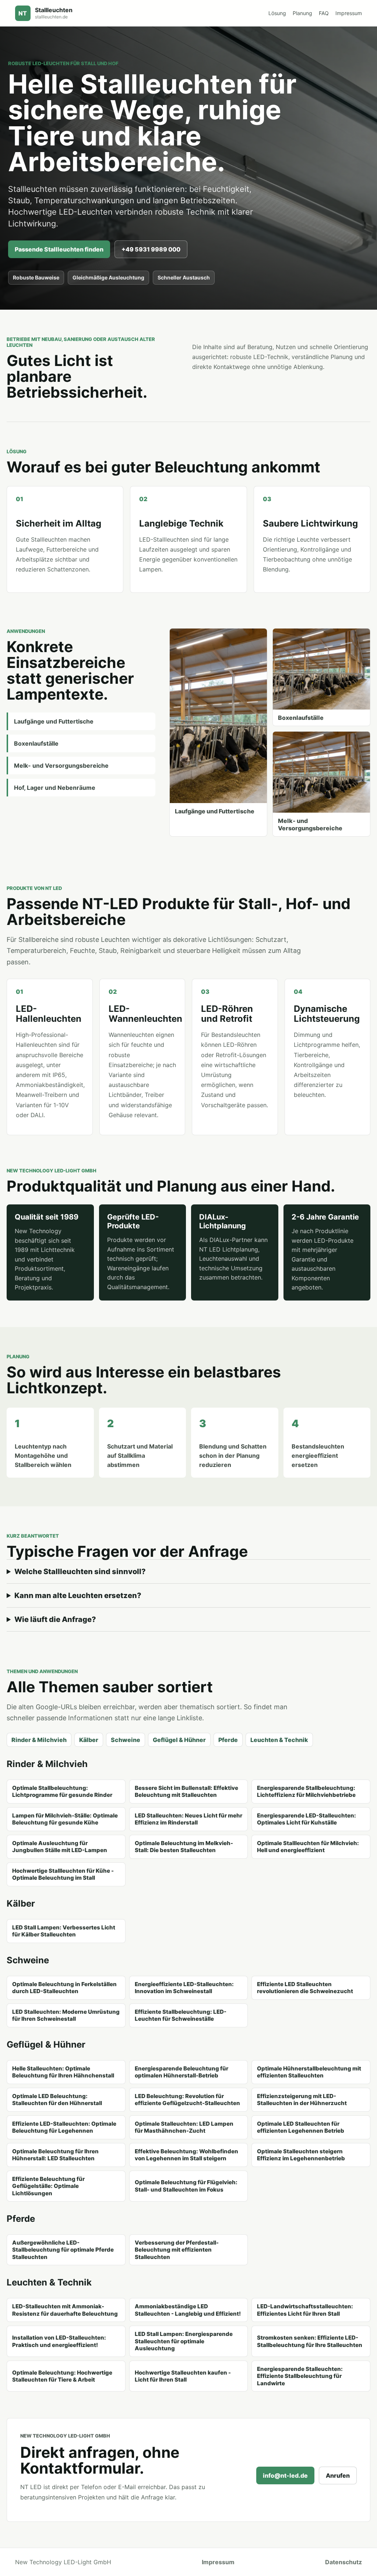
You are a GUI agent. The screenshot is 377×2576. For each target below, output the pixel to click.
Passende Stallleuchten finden (59, 249)
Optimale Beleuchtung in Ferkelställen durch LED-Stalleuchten (64, 1988)
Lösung (277, 13)
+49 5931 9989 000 (151, 249)
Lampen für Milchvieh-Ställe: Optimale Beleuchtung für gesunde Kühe (65, 1819)
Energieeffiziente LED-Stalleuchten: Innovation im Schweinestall (184, 1988)
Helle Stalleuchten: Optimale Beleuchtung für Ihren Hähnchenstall (63, 2072)
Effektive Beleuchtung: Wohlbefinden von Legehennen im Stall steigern (186, 2155)
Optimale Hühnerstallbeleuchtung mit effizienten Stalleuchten (309, 2072)
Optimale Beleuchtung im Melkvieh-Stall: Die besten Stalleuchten (184, 1847)
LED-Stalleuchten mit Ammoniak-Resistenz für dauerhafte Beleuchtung (65, 2310)
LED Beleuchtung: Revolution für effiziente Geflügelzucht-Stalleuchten (187, 2100)
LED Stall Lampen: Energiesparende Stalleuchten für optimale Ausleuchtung (184, 2341)
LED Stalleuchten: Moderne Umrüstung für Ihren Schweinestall (66, 2015)
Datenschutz (343, 2562)
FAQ (324, 13)
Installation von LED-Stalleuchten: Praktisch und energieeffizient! (59, 2341)
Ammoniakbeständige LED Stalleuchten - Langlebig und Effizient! (188, 2310)
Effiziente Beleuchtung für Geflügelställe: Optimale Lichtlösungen (48, 2186)
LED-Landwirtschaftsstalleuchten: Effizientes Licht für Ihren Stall (305, 2310)
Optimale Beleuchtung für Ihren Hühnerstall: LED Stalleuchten (55, 2155)
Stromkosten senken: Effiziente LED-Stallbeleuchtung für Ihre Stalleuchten (310, 2341)
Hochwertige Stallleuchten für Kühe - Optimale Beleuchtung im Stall (63, 1874)
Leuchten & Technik (279, 1740)
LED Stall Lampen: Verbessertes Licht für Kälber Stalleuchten (64, 1931)
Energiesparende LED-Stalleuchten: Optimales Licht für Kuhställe (306, 1819)
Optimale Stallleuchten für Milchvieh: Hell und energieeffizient (308, 1847)
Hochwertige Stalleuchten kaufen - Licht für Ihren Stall (183, 2376)
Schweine (126, 1740)
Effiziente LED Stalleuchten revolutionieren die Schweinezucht (305, 1988)
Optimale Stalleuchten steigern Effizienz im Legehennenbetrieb (301, 2155)
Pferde (228, 1740)
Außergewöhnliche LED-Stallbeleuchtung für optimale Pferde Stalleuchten (63, 2250)
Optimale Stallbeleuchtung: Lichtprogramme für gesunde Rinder (62, 1792)
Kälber (89, 1740)
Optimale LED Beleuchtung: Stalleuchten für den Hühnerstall (57, 2100)
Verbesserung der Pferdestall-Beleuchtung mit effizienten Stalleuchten (177, 2250)
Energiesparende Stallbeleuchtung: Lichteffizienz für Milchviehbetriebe (306, 1792)
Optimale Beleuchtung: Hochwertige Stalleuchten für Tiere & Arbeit (62, 2376)
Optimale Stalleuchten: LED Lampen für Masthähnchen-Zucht (184, 2127)
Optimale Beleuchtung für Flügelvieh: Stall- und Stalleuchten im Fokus (186, 2186)
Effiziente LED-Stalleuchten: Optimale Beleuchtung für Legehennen (64, 2127)
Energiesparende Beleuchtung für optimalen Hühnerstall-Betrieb (182, 2072)
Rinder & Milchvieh (39, 1740)
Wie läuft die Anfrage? (55, 1619)
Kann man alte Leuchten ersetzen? (78, 1595)
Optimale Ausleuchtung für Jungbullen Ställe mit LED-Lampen (60, 1847)
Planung (302, 13)
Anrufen (338, 2475)
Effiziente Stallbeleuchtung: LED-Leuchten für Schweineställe (181, 2015)
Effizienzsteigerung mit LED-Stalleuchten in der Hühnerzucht (302, 2100)
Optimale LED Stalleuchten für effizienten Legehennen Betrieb (301, 2127)
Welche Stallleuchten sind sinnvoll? (80, 1572)
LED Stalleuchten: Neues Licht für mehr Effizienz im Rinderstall (188, 1819)
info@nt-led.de (285, 2475)
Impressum (349, 13)
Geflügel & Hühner (179, 1740)
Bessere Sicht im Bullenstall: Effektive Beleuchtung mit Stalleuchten (186, 1792)
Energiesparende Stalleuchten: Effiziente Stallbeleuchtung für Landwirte (300, 2376)
